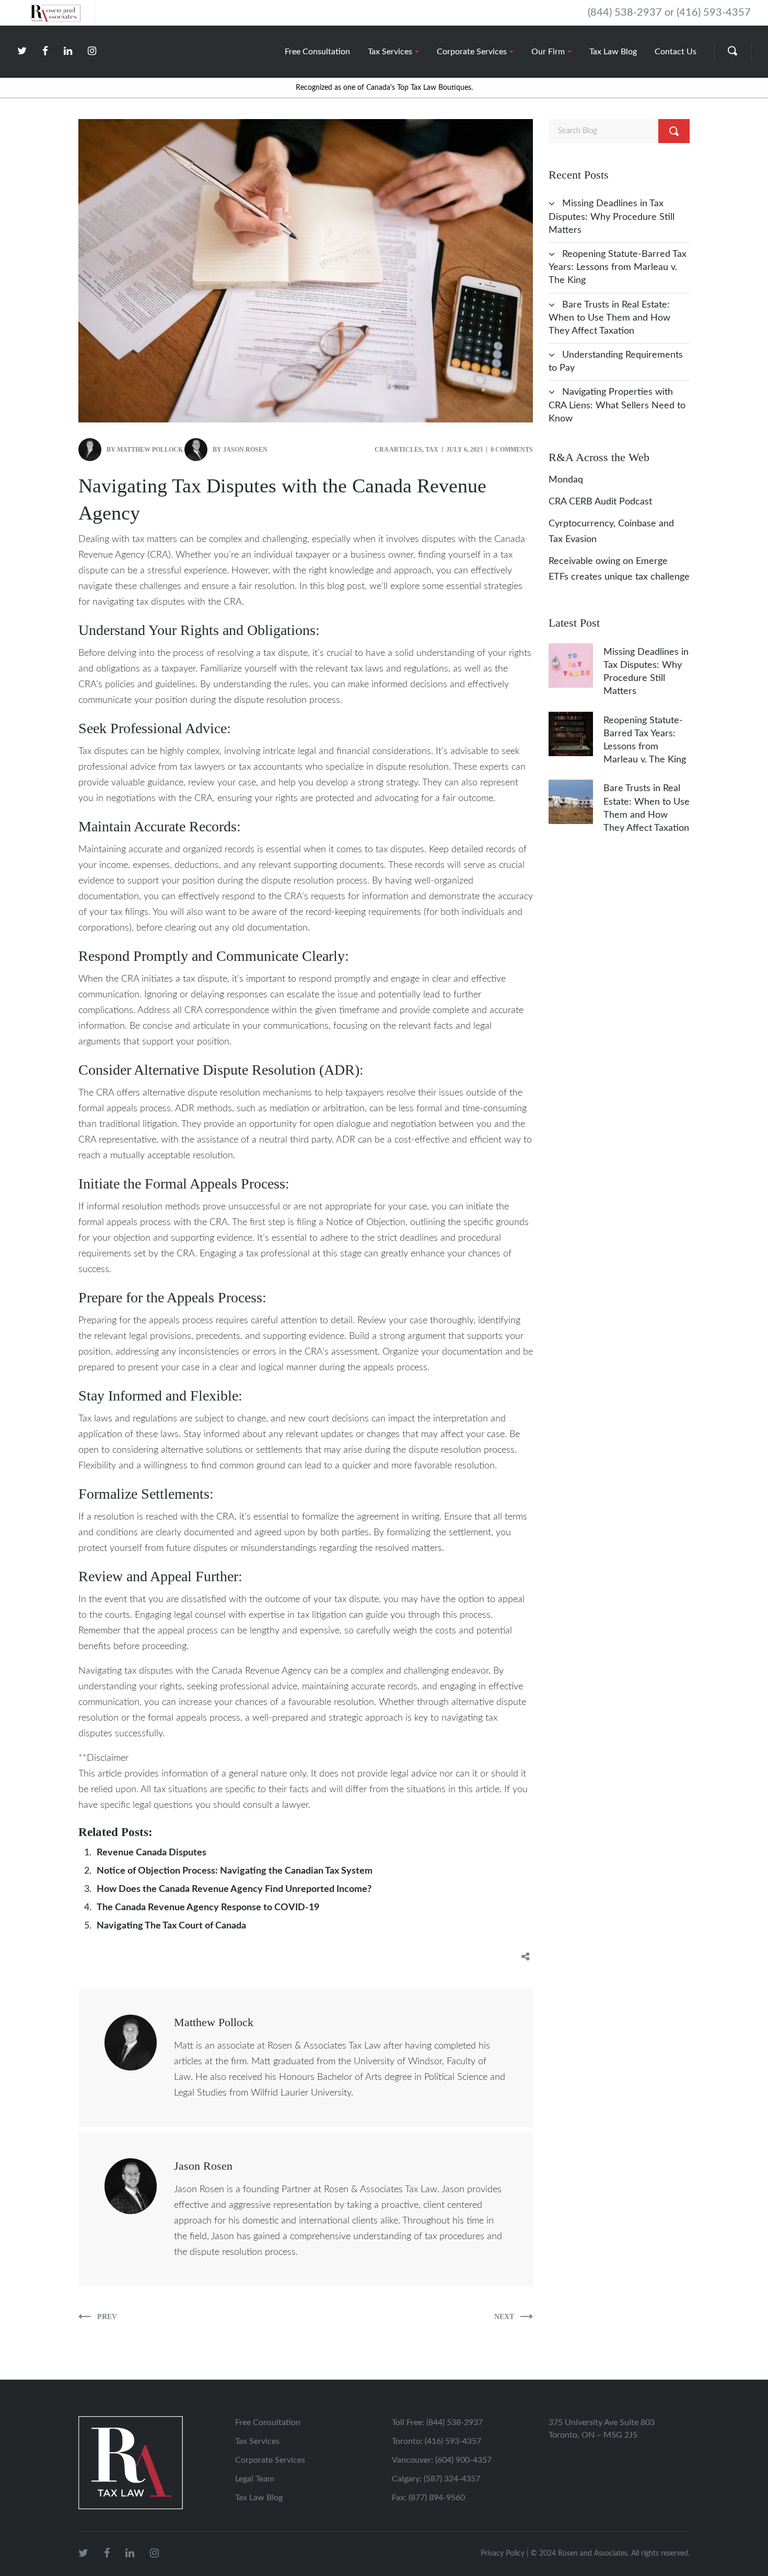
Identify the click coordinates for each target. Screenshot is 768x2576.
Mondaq (566, 480)
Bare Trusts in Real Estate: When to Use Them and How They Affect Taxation (609, 318)
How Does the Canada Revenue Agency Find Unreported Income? (234, 1889)
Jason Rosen (245, 450)
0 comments (512, 450)
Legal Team (255, 2479)
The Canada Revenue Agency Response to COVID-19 (208, 1908)
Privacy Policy (503, 2554)
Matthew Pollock (150, 450)
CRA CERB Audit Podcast (600, 502)
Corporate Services (270, 2460)
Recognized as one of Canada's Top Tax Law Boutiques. (384, 88)
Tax (432, 450)
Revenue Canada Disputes (152, 1853)
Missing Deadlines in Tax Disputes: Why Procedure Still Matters (612, 217)
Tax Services (257, 2441)
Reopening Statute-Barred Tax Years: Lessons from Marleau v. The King (618, 267)
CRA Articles (398, 450)
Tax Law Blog (259, 2498)
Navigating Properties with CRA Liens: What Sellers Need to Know (617, 405)
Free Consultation (268, 2422)
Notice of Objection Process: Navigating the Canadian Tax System (235, 1871)
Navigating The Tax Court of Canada (171, 1926)
